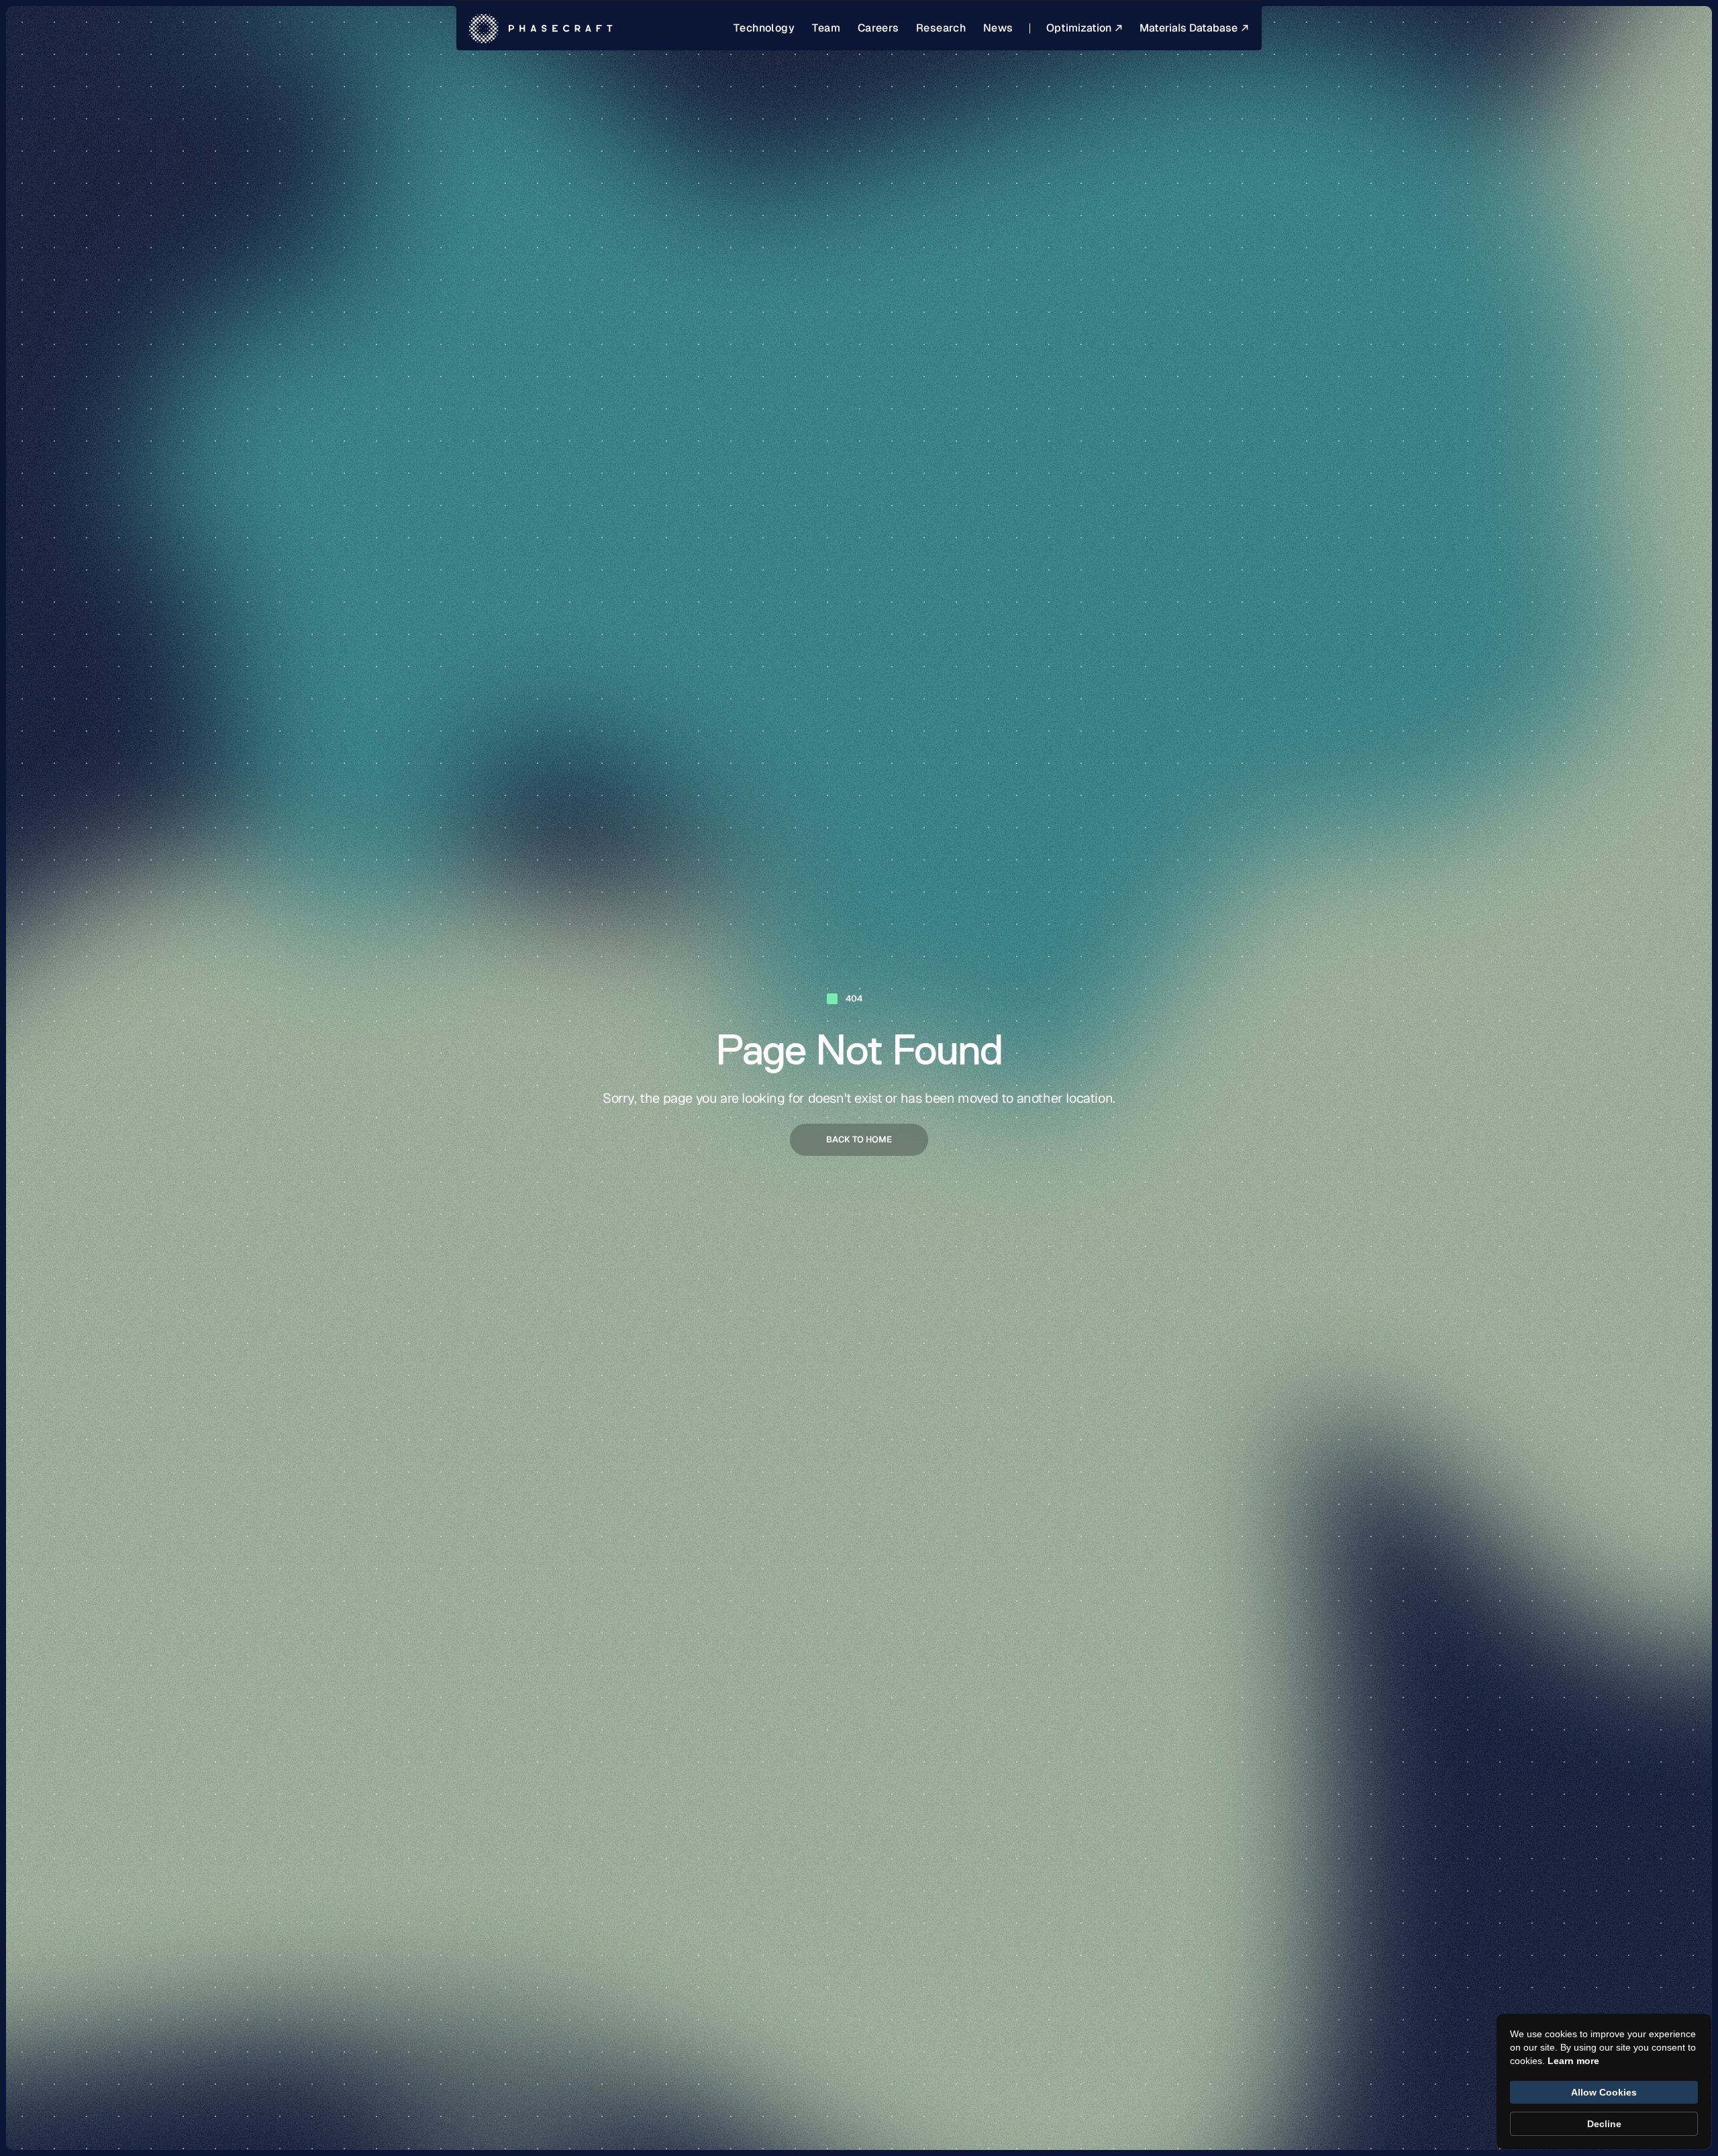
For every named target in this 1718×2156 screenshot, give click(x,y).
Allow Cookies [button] (1604, 2092)
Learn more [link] (1573, 2061)
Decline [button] (1604, 2124)
